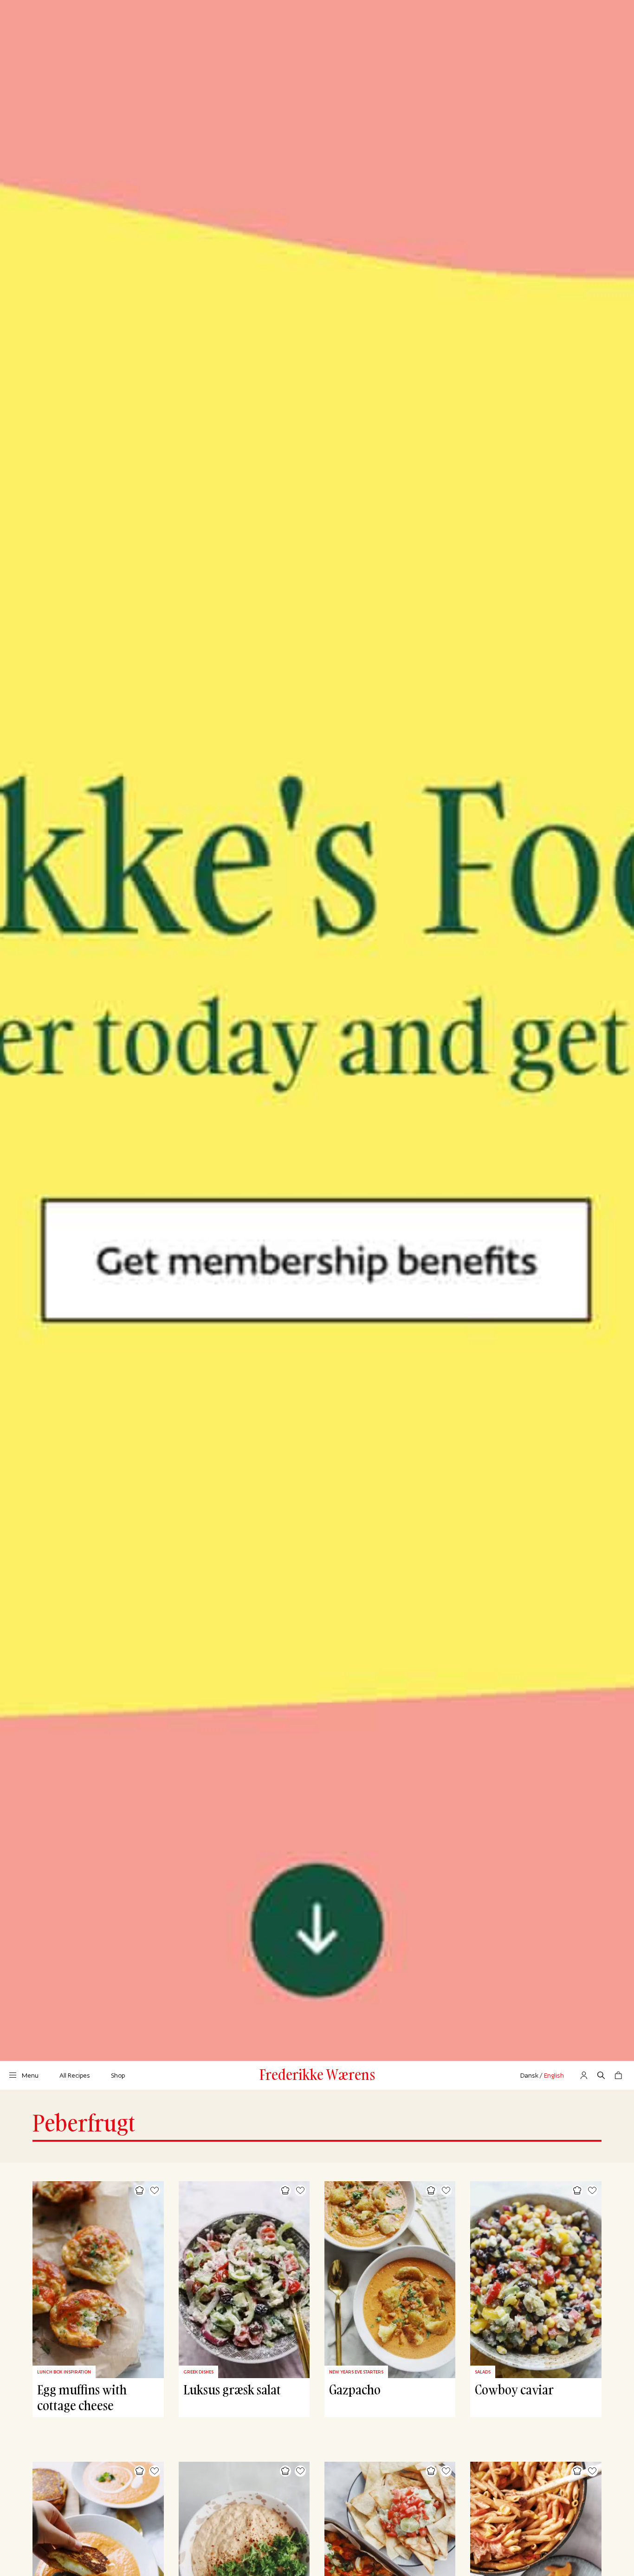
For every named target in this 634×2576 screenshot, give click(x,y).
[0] (618, 2075)
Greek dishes (198, 2372)
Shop (118, 2075)
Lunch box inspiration (64, 2372)
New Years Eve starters (356, 2372)
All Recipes (75, 2075)
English (554, 2075)
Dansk (529, 2075)
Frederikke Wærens (317, 2074)
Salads (483, 2372)
